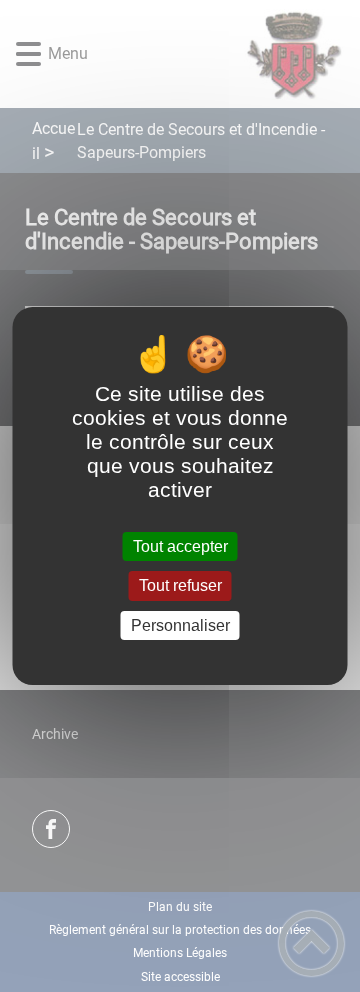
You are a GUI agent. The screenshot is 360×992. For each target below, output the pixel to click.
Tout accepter (180, 546)
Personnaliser (180, 625)
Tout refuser (180, 586)
